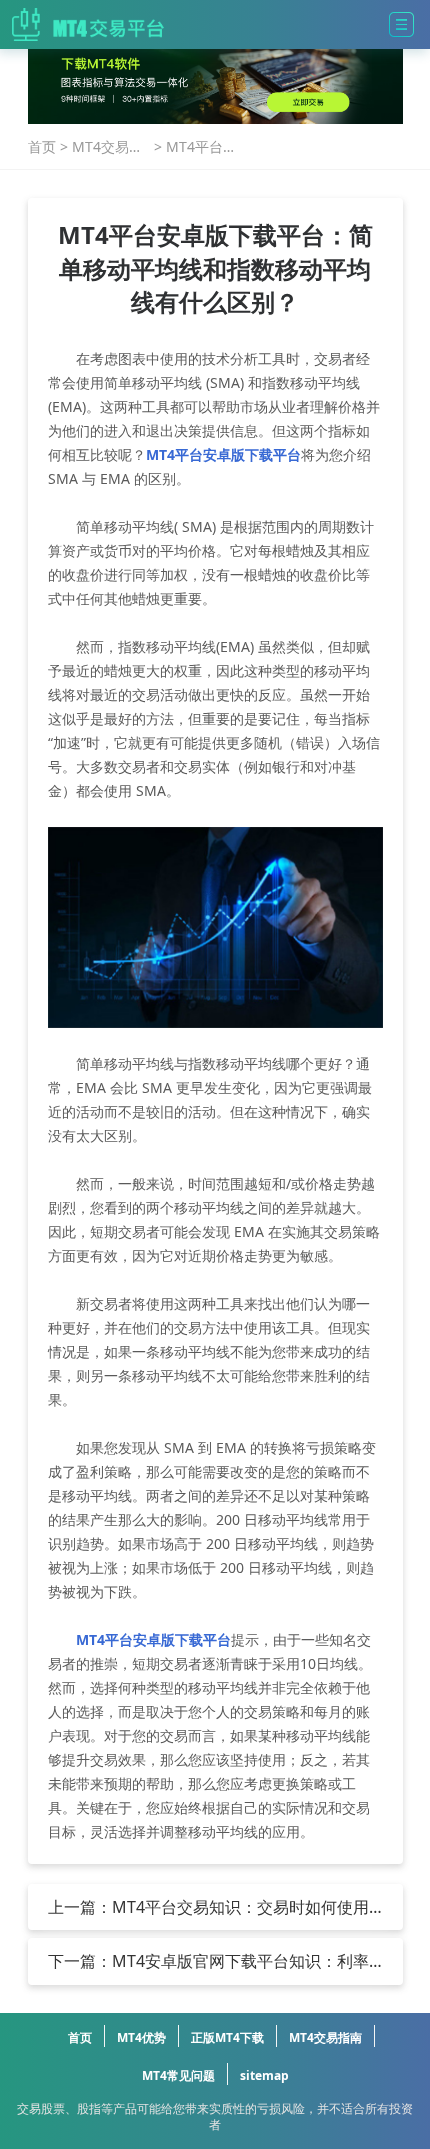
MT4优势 (141, 2037)
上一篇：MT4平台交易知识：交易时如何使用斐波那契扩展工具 (208, 1907)
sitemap (264, 2075)
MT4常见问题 (178, 2075)
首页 (42, 146)
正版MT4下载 (227, 2037)
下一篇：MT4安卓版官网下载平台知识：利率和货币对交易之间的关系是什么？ (208, 1961)
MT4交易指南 (107, 147)
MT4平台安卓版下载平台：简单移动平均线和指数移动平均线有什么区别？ (201, 147)
